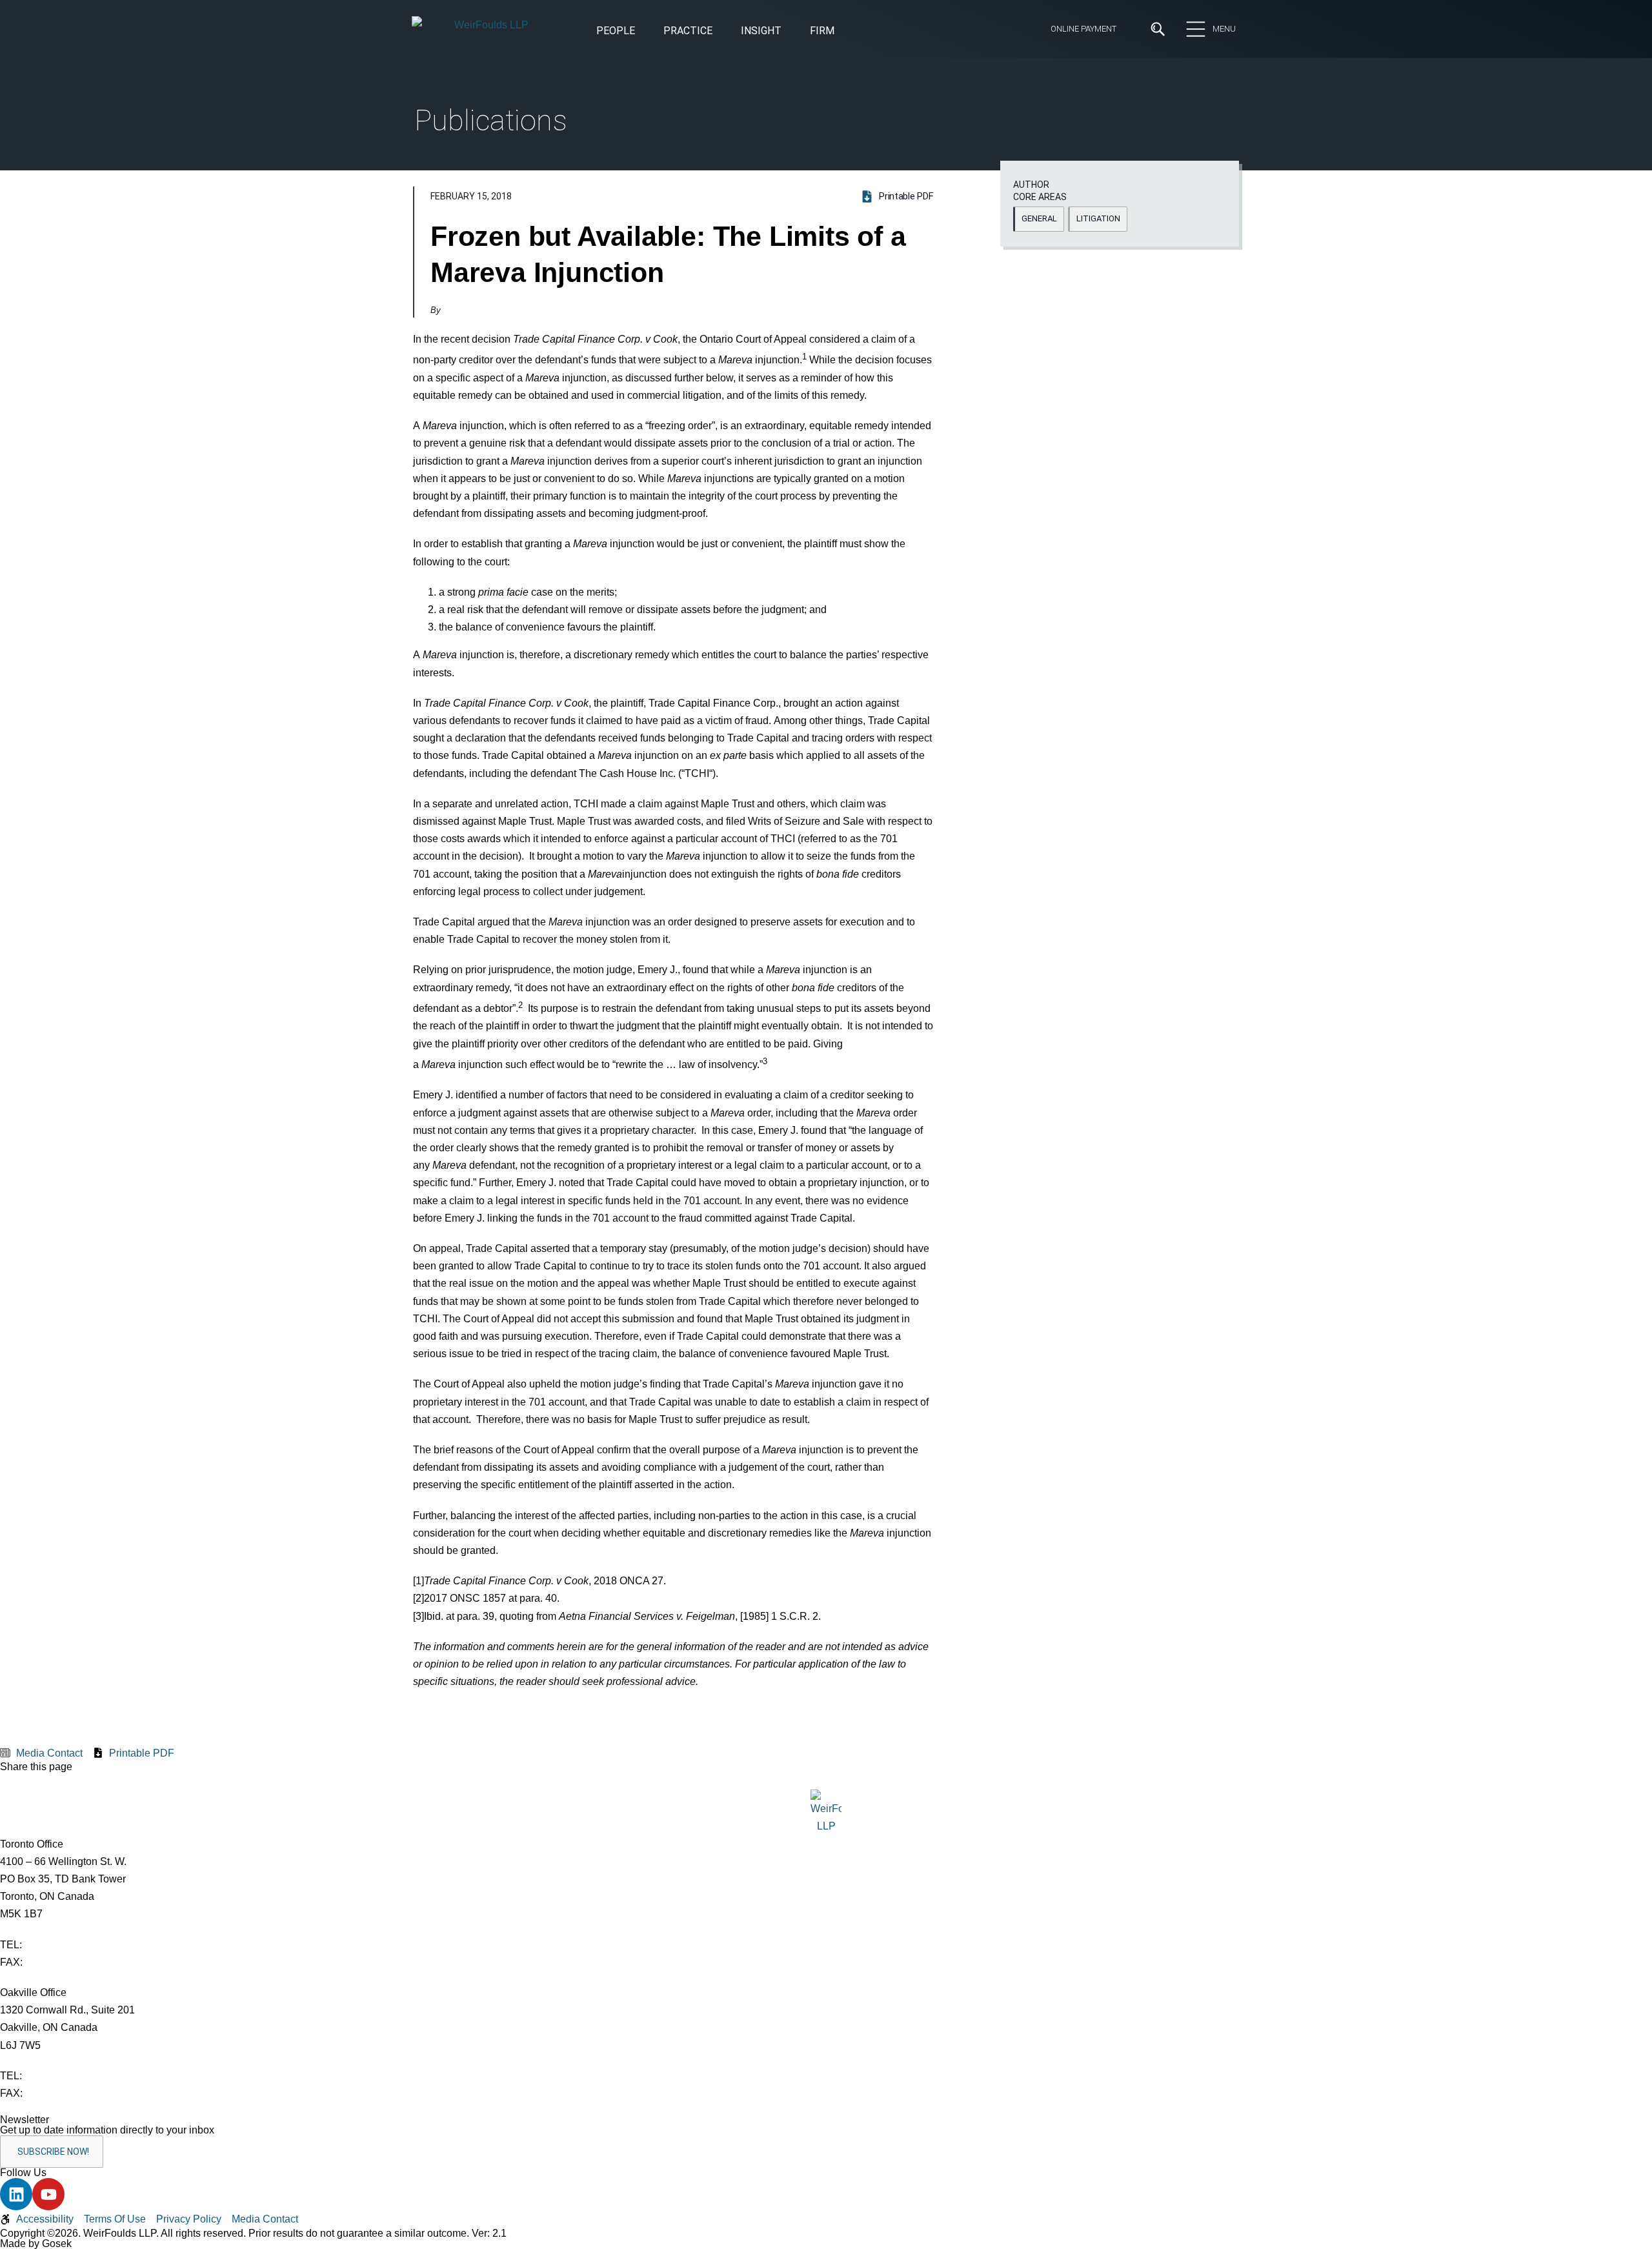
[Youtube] (48, 2194)
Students (761, 132)
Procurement (857, 299)
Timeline (544, 202)
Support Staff (771, 179)
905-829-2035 (57, 2093)
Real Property (858, 321)
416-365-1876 (57, 1962)
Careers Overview (780, 108)
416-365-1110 (56, 1945)
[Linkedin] (16, 2194)
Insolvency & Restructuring (683, 321)
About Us (546, 108)
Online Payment (1083, 29)
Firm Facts (550, 156)
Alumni (540, 179)
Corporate (437, 321)
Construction (444, 299)
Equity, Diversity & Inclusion (588, 132)
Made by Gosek (36, 2244)
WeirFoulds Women (570, 226)
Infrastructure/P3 (661, 299)
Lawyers (759, 156)
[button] (761, 32)
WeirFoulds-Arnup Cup (577, 249)
